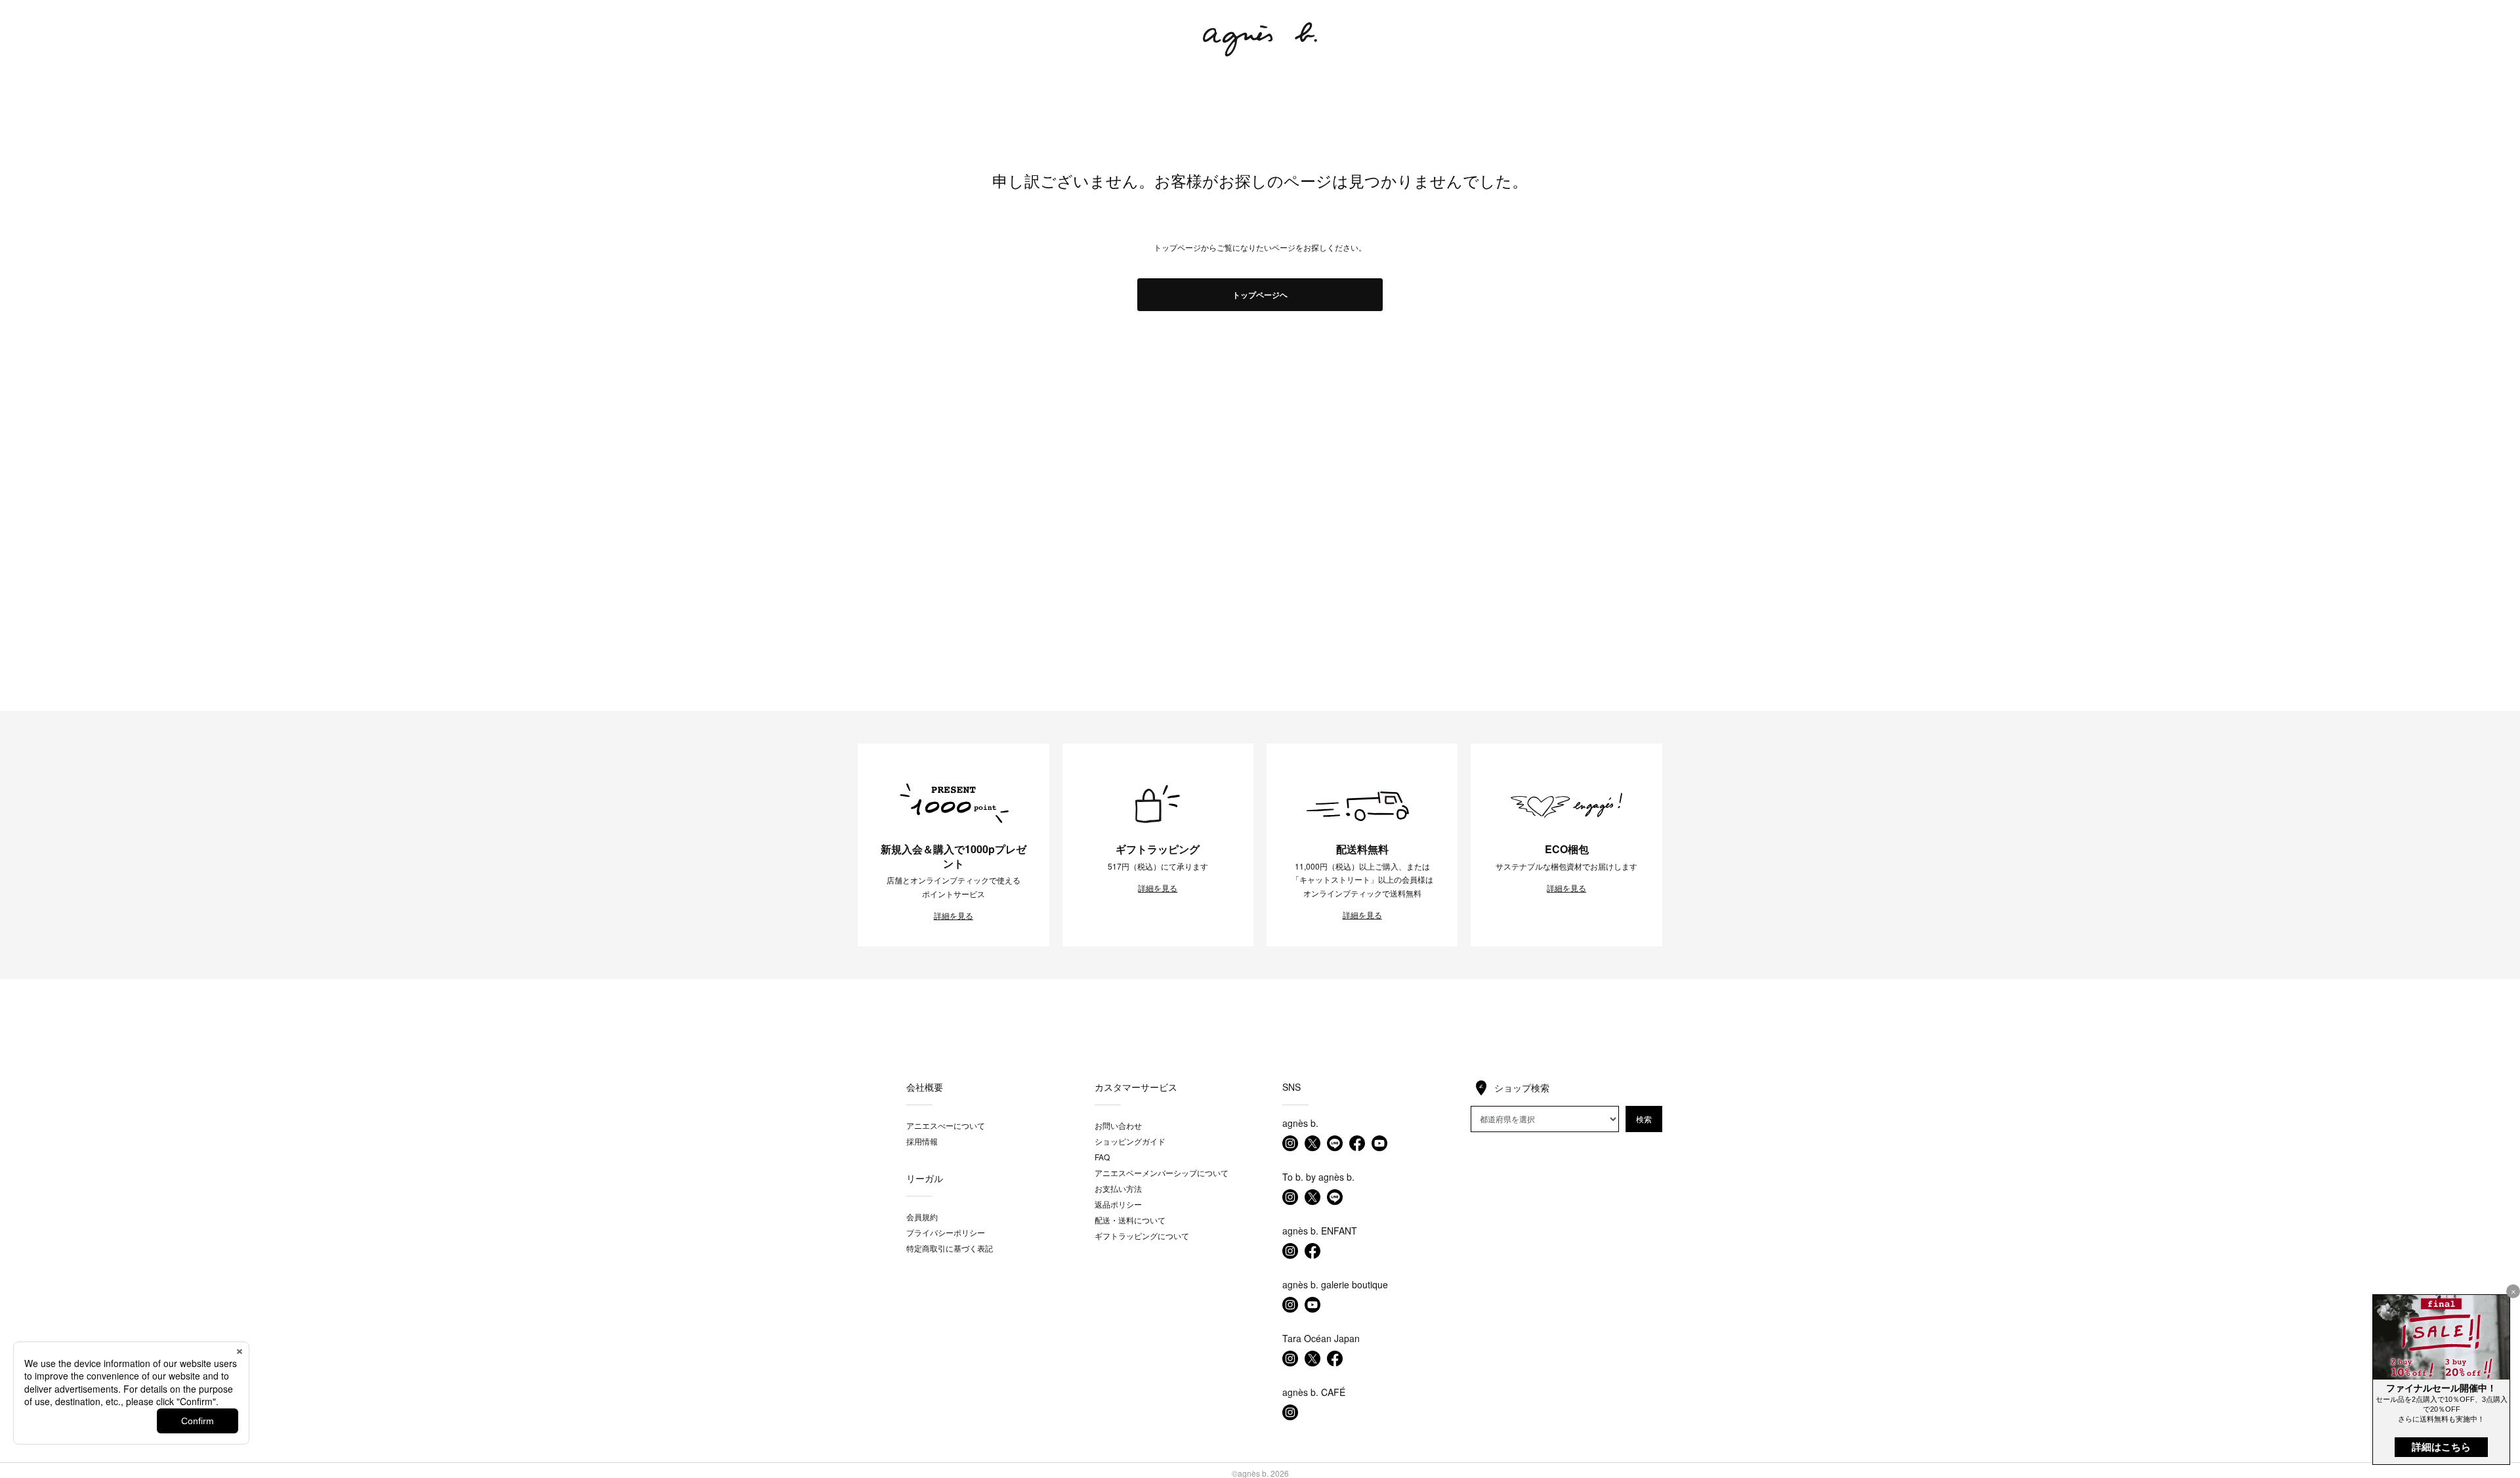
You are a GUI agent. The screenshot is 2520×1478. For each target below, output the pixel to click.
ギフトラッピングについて (1142, 1235)
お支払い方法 (1118, 1188)
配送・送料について (1130, 1220)
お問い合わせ (1118, 1125)
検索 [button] (1644, 1119)
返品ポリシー (1118, 1204)
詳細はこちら (2441, 1447)
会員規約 (922, 1216)
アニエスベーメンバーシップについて (1162, 1172)
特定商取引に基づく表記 (950, 1248)
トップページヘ (1260, 295)
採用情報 (922, 1141)
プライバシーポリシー (946, 1232)
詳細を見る (954, 916)
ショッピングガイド (1130, 1141)
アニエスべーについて (946, 1125)
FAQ (1102, 1157)
